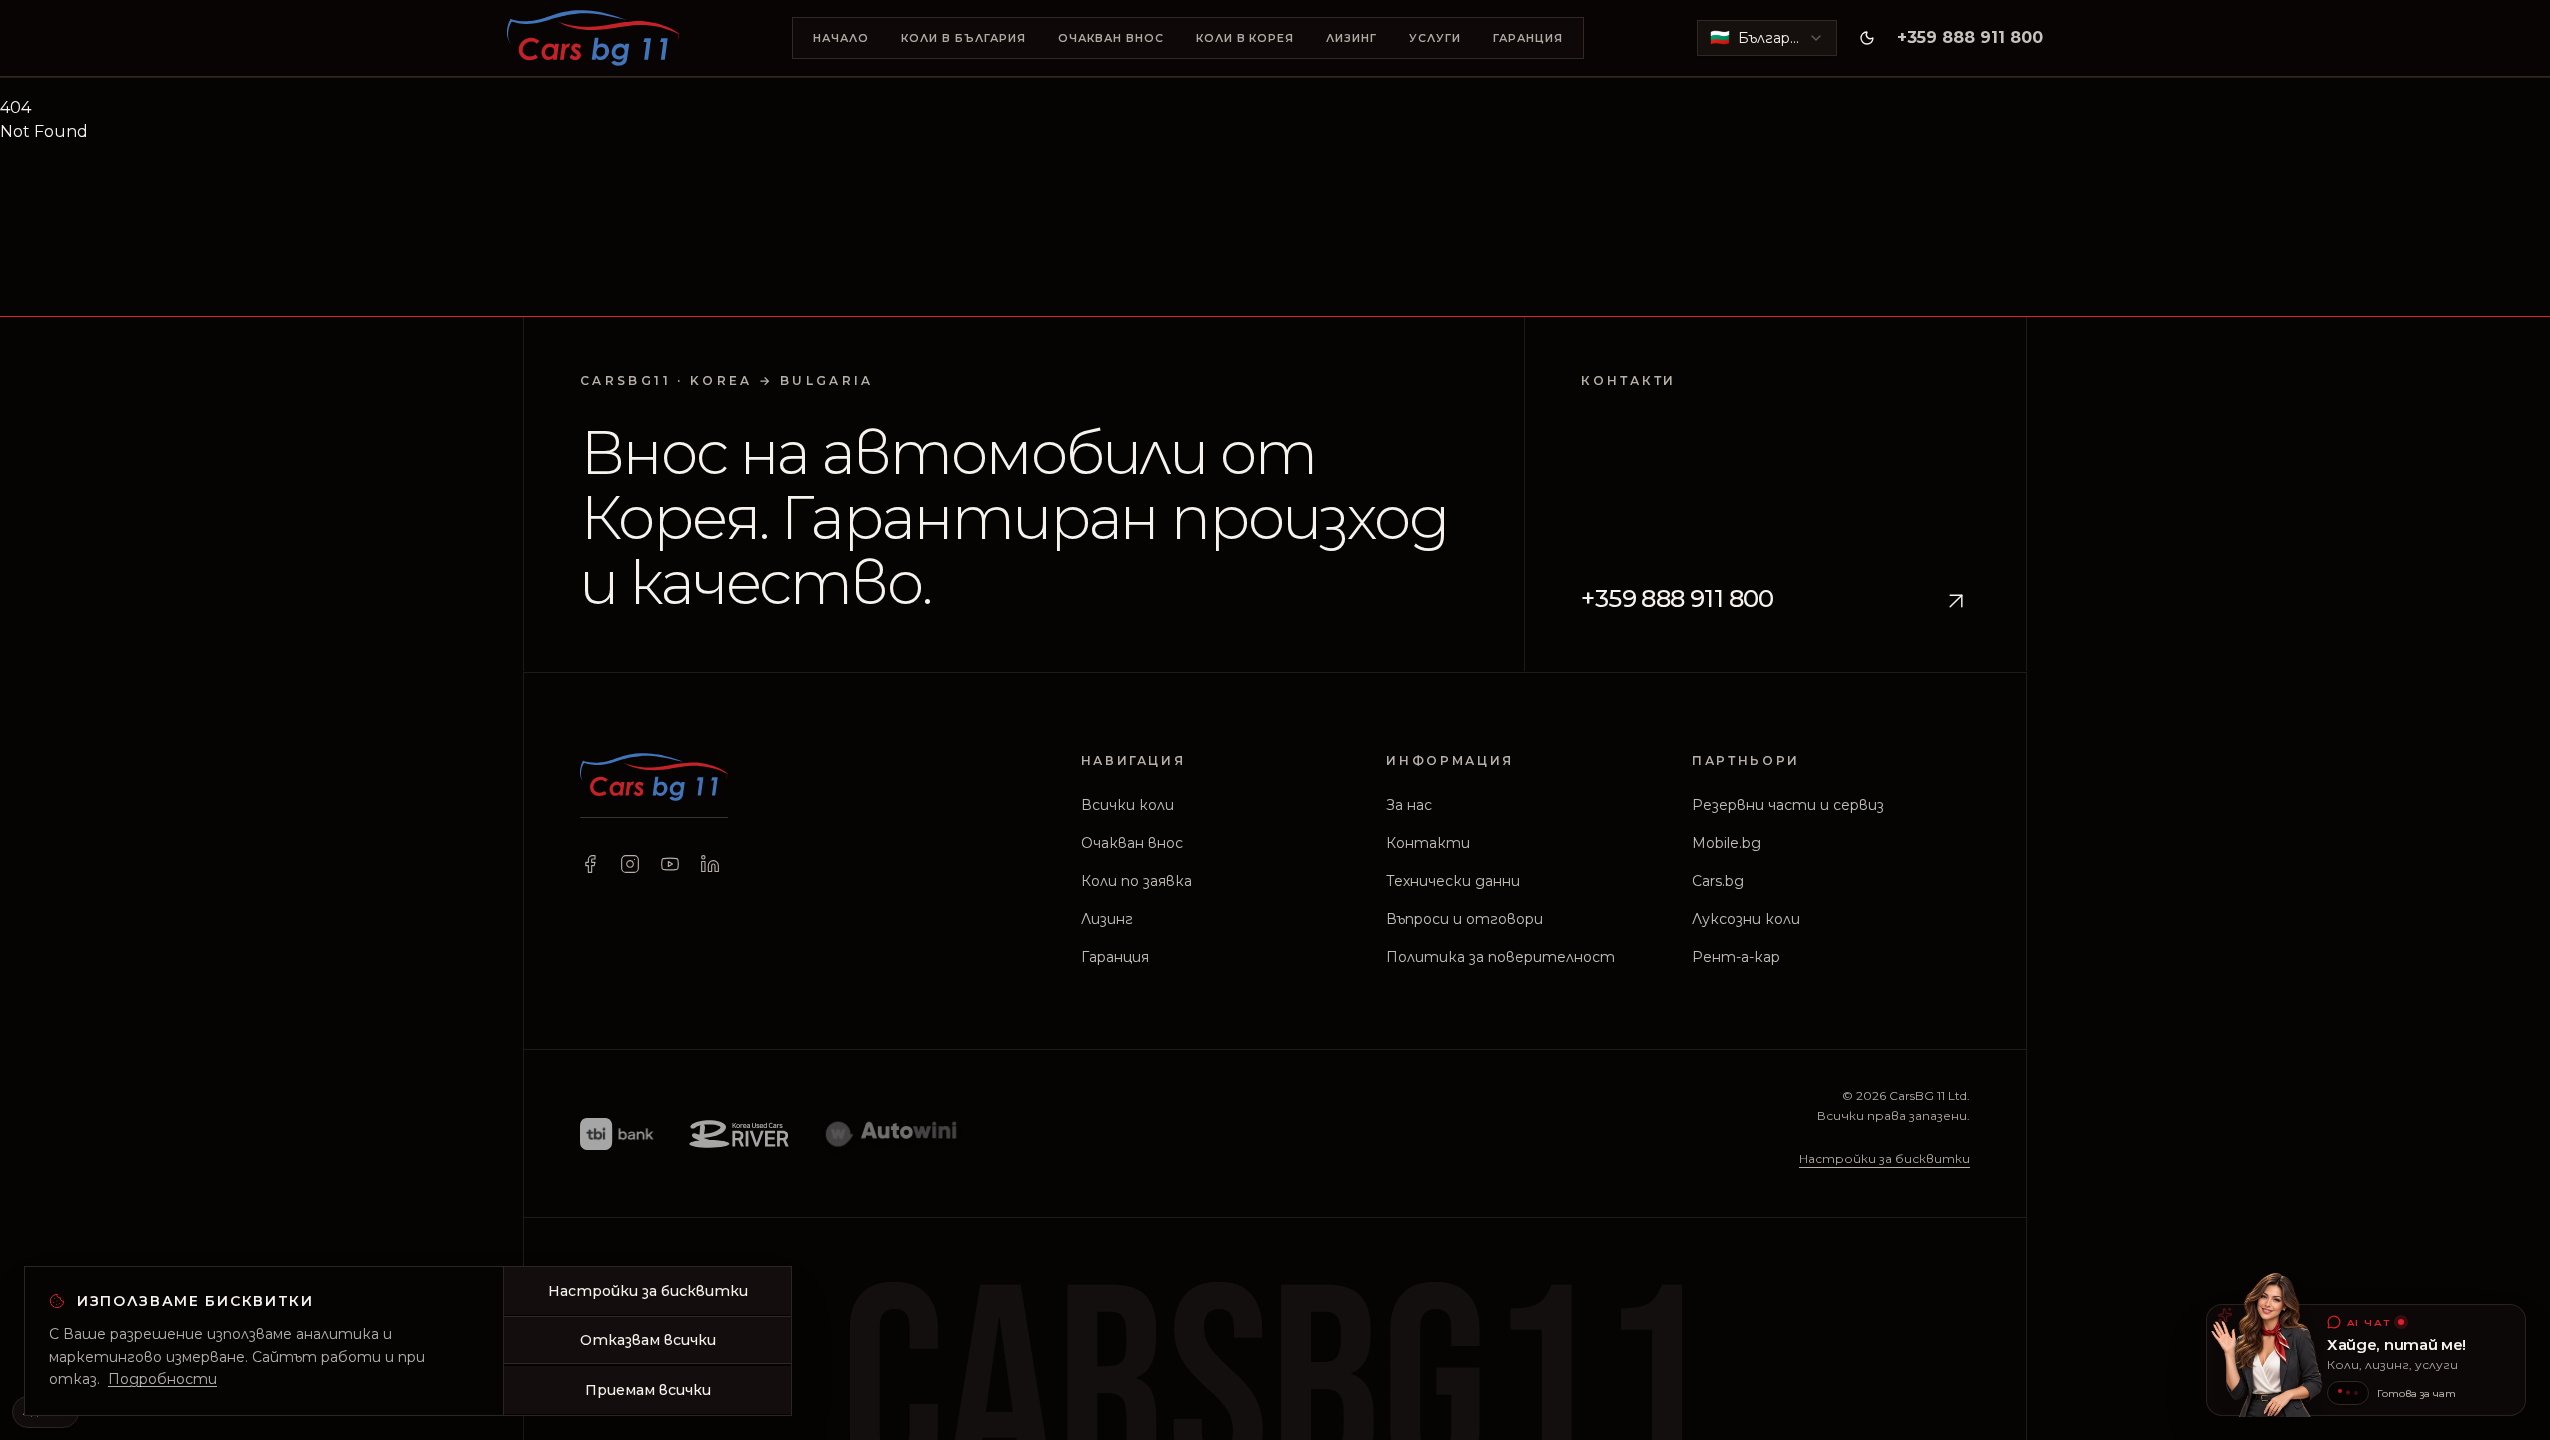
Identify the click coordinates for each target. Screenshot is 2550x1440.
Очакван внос (1111, 38)
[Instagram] (630, 864)
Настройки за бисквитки (1884, 1158)
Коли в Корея (1245, 38)
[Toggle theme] (1867, 38)
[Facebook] (590, 864)
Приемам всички (648, 1390)
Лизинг (1351, 38)
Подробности (162, 1379)
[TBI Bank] (616, 1133)
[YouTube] (670, 864)
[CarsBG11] (593, 38)
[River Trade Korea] (739, 1133)
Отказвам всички (648, 1340)
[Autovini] (892, 1133)
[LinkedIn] (710, 864)
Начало (841, 38)
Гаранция (1528, 38)
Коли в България (963, 38)
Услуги (1435, 38)
